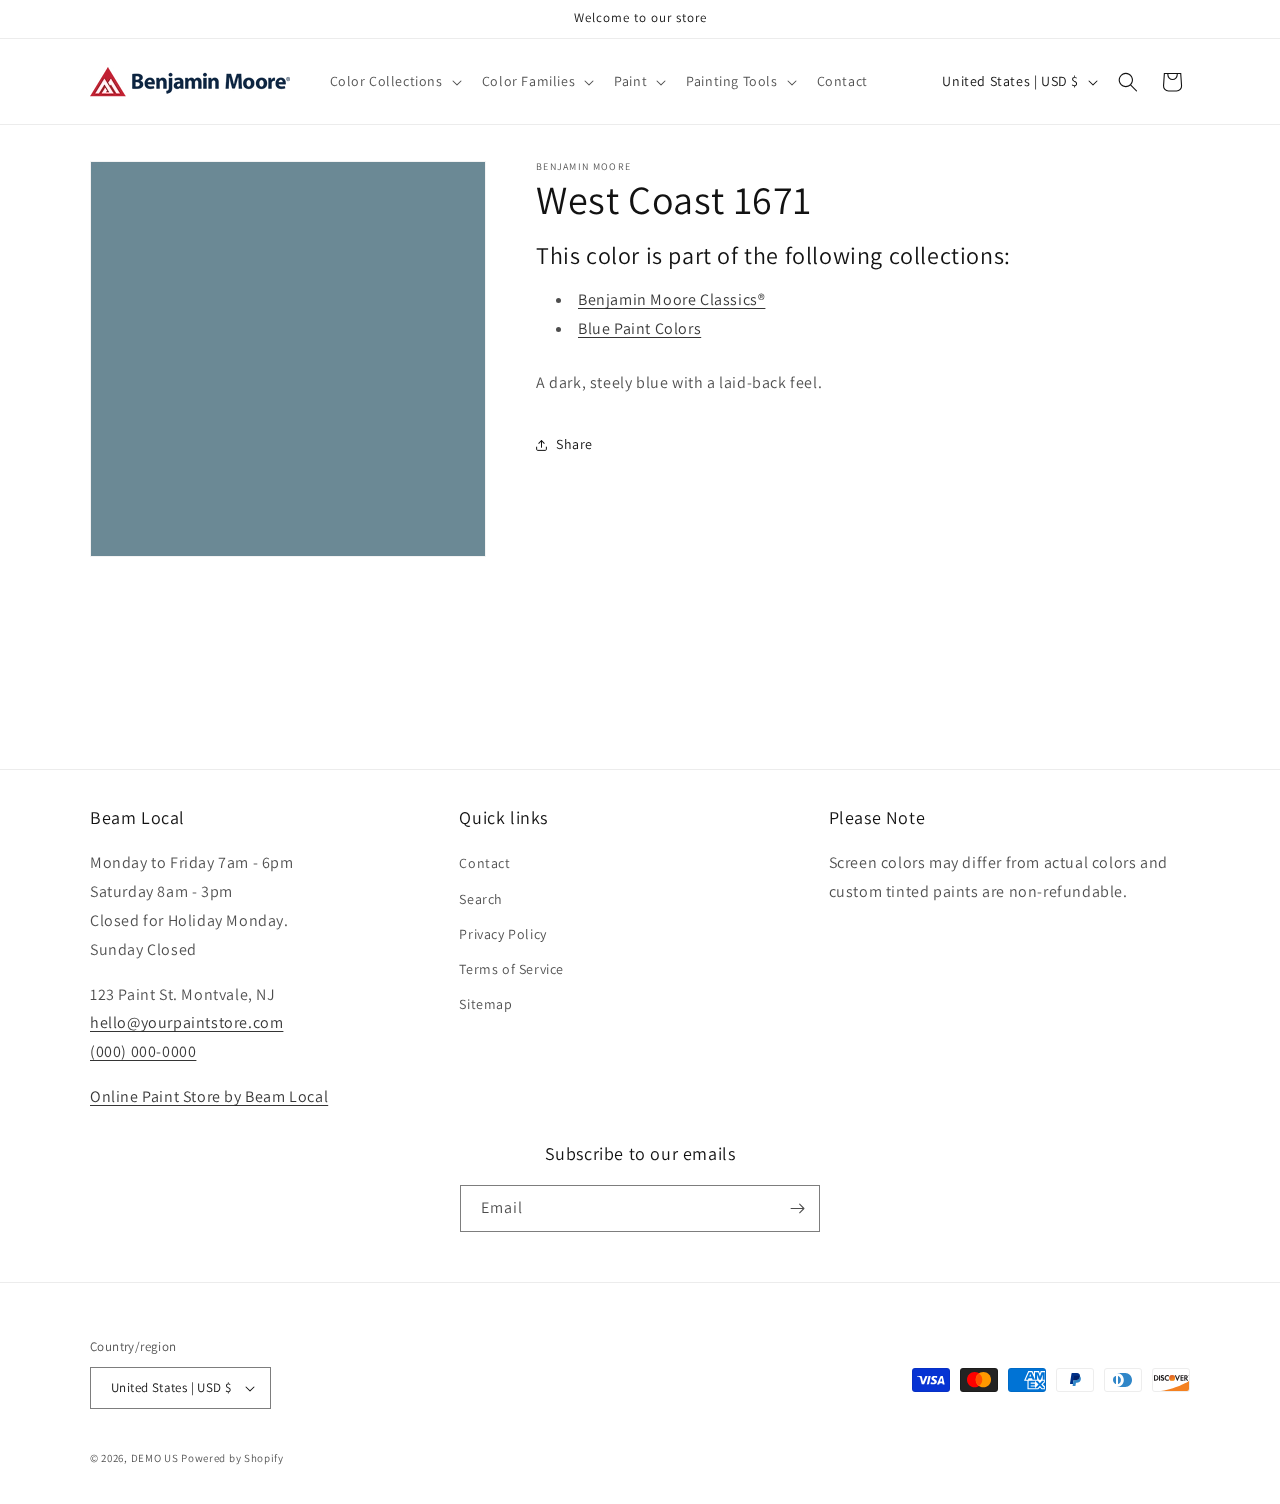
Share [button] (574, 444)
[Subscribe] (797, 1208)
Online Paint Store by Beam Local (209, 1096)
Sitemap (485, 1004)
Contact (484, 863)
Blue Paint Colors (639, 328)
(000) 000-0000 (143, 1051)
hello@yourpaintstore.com (186, 1022)
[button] (394, 81)
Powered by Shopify (232, 1458)
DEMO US (155, 1458)
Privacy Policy (502, 934)
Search (481, 899)
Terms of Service (511, 969)
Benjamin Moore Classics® (671, 299)
